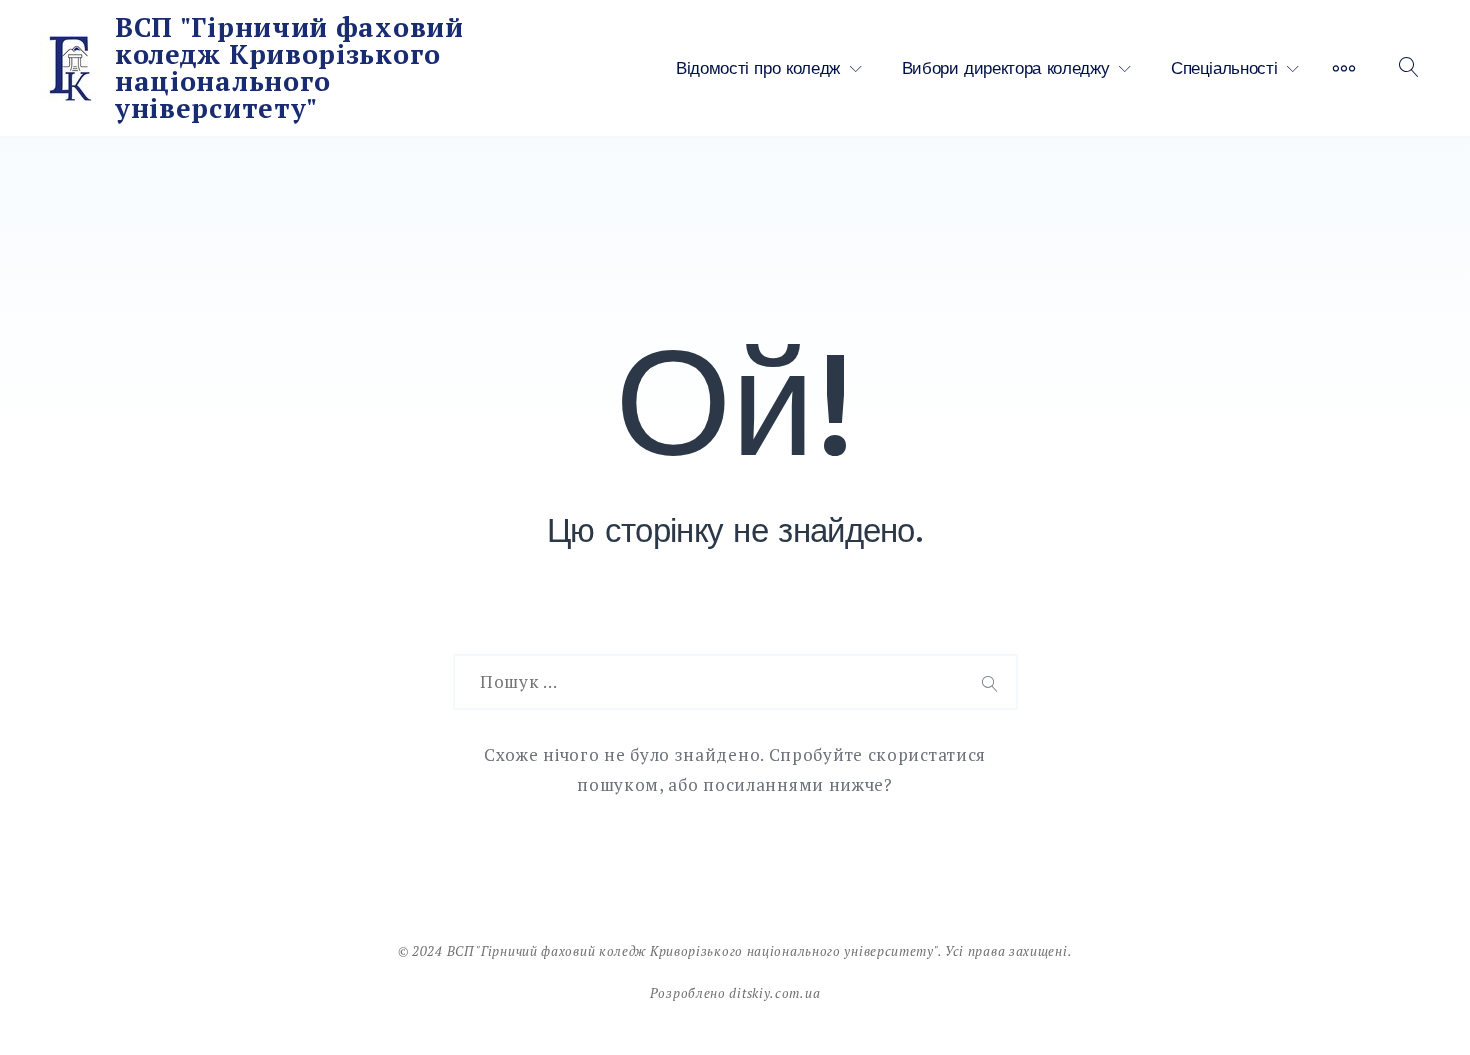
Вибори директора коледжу (1006, 68)
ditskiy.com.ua (774, 993)
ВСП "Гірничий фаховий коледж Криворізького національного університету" (289, 67)
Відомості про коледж (758, 68)
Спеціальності (1224, 68)
